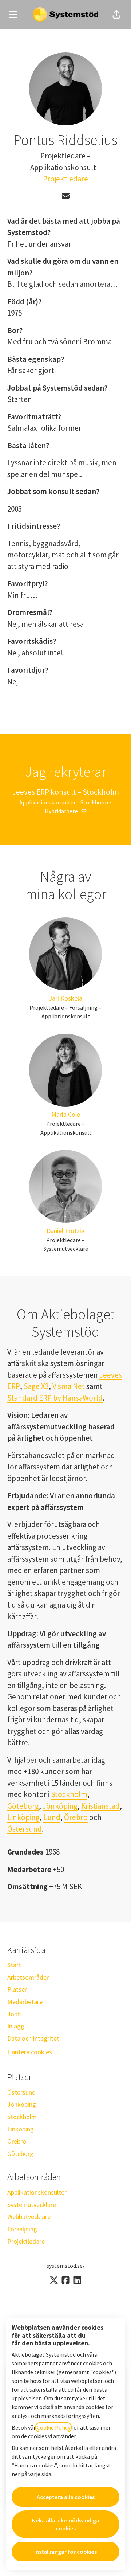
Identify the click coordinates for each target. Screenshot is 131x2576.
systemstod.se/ (66, 2266)
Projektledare (65, 179)
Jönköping (60, 1806)
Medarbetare (25, 2002)
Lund (52, 1817)
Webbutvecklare (29, 2217)
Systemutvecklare (32, 2205)
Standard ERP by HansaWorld (55, 1398)
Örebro (76, 1817)
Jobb (14, 2014)
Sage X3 (36, 1386)
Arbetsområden (29, 1977)
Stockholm (69, 1794)
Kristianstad (100, 1806)
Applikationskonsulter (37, 2192)
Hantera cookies (30, 2052)
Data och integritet (33, 2038)
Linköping (23, 1817)
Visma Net (69, 1386)
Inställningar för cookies (65, 2552)
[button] (116, 15)
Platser (17, 1989)
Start (14, 1965)
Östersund (25, 1829)
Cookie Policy (53, 2427)
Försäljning (22, 2229)
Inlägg (16, 2026)
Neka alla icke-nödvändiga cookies (66, 2524)
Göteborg (23, 1806)
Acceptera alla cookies (66, 2497)
